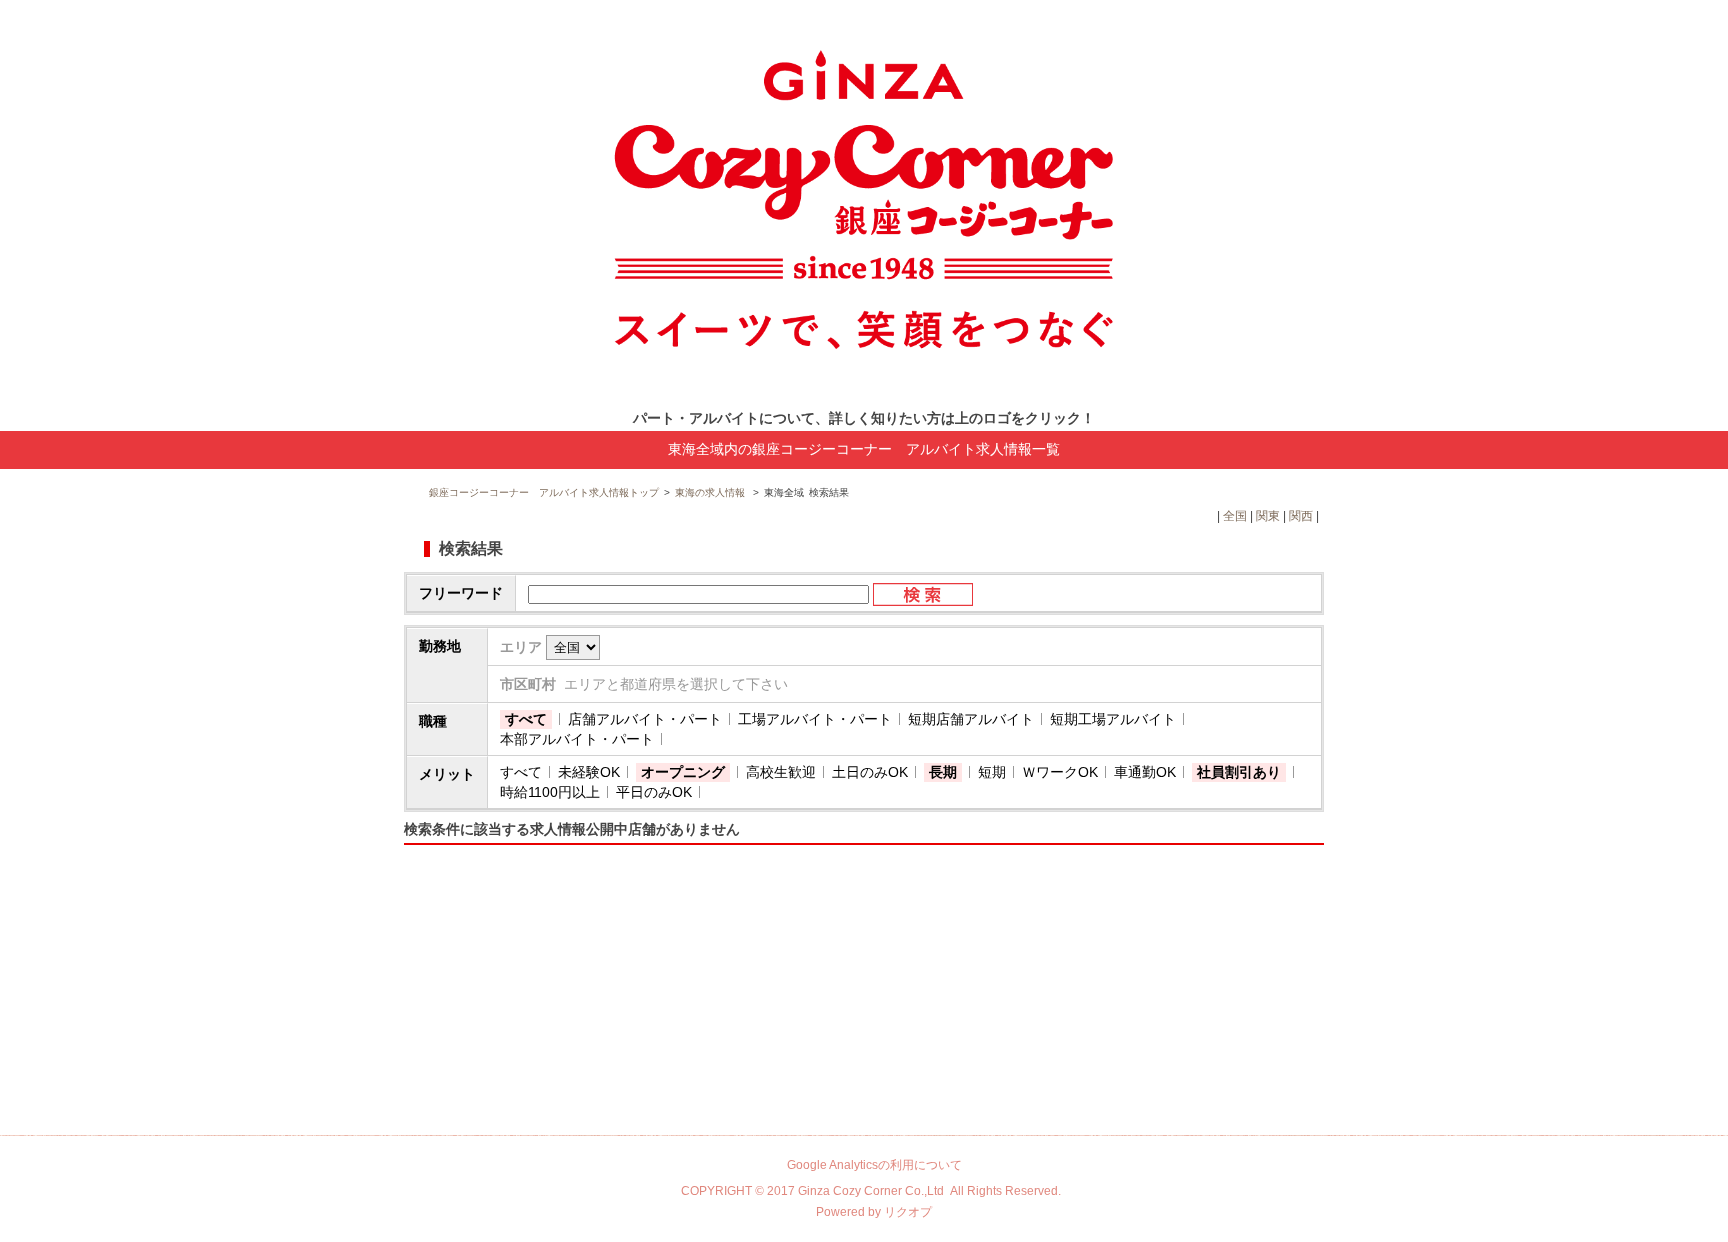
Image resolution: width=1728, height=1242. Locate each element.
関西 (1301, 516)
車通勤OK (1145, 772)
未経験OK (589, 772)
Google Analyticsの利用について (874, 1165)
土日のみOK (870, 772)
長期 (943, 772)
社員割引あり (1239, 772)
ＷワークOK (1060, 772)
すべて (526, 719)
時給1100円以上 (550, 792)
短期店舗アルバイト (971, 719)
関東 (1268, 516)
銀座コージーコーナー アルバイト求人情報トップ (544, 492)
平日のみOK (654, 792)
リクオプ (908, 1212)
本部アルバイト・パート (577, 739)
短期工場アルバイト (1113, 719)
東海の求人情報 (711, 492)
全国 (1235, 516)
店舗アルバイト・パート (645, 719)
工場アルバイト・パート (815, 719)
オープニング (683, 772)
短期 (992, 772)
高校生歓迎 (781, 772)
